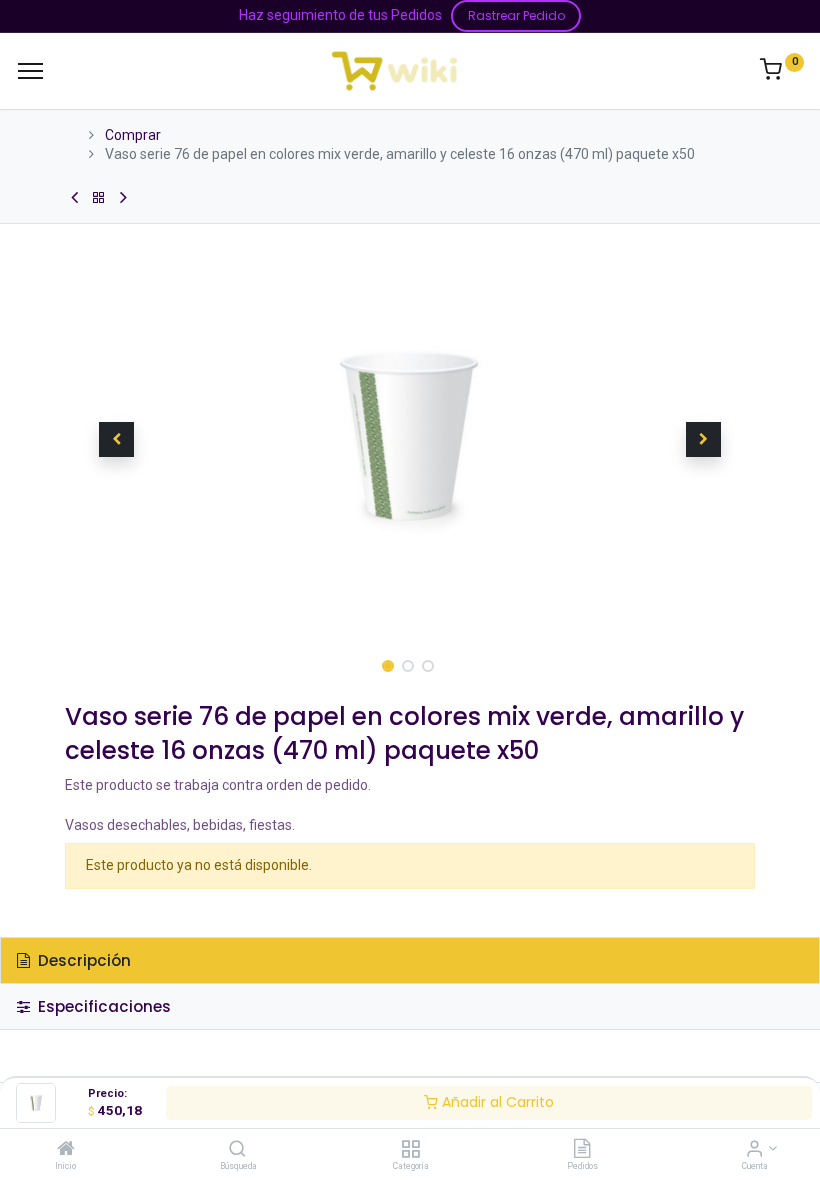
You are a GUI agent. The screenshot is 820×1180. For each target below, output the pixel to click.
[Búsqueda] (237, 1150)
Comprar (133, 135)
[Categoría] (410, 1150)
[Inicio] (66, 1150)
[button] (117, 440)
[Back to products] (99, 198)
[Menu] (30, 71)
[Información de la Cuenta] (754, 1150)
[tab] (410, 960)
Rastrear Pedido (516, 15)
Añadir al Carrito (496, 1102)
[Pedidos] (582, 1150)
